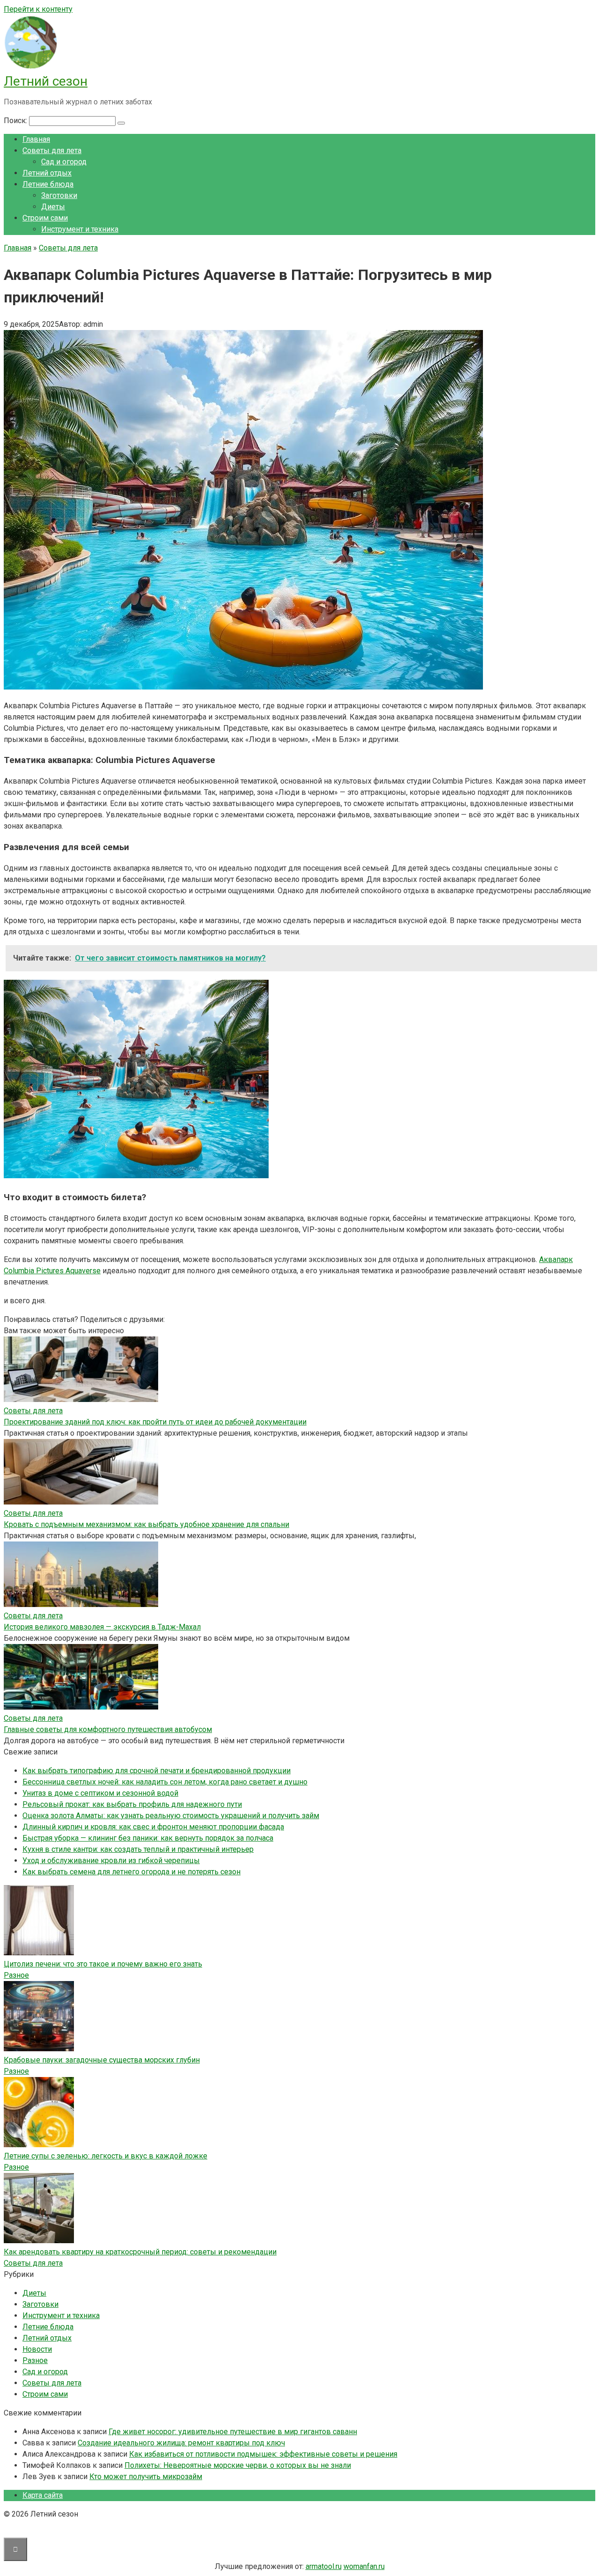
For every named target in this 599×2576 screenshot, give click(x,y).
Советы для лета (52, 150)
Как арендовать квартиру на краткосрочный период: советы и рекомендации (140, 2252)
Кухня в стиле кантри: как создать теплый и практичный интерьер (138, 1849)
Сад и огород (64, 162)
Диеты (53, 207)
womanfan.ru (364, 2566)
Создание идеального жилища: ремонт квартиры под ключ (181, 2443)
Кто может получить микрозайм (146, 2477)
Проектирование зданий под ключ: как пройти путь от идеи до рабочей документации (155, 1422)
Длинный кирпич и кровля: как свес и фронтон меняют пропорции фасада (153, 1827)
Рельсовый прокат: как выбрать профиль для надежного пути (132, 1804)
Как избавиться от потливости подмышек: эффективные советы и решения (263, 2454)
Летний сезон (46, 81)
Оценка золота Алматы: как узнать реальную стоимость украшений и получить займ (171, 1816)
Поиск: (16, 121)
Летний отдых (47, 173)
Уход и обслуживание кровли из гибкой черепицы (111, 1860)
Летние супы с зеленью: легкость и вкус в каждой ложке (106, 2156)
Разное (16, 1975)
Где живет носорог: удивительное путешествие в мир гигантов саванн (233, 2432)
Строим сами (45, 218)
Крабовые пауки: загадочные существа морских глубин (102, 2060)
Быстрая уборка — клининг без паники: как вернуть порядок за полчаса (148, 1838)
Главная (36, 139)
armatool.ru (324, 2566)
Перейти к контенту (38, 9)
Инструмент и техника (80, 229)
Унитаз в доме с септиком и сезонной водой (100, 1793)
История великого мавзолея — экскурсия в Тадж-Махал (102, 1627)
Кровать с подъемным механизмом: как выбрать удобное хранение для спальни (146, 1524)
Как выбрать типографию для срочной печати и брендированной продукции (157, 1771)
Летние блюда (48, 184)
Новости (37, 2349)
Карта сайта (43, 2495)
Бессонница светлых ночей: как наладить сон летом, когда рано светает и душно (165, 1782)
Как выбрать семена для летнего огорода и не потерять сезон (131, 1872)
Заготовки (59, 195)
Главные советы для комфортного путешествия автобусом (108, 1729)
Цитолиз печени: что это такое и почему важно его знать (103, 1964)
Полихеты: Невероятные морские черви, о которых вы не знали (238, 2465)
